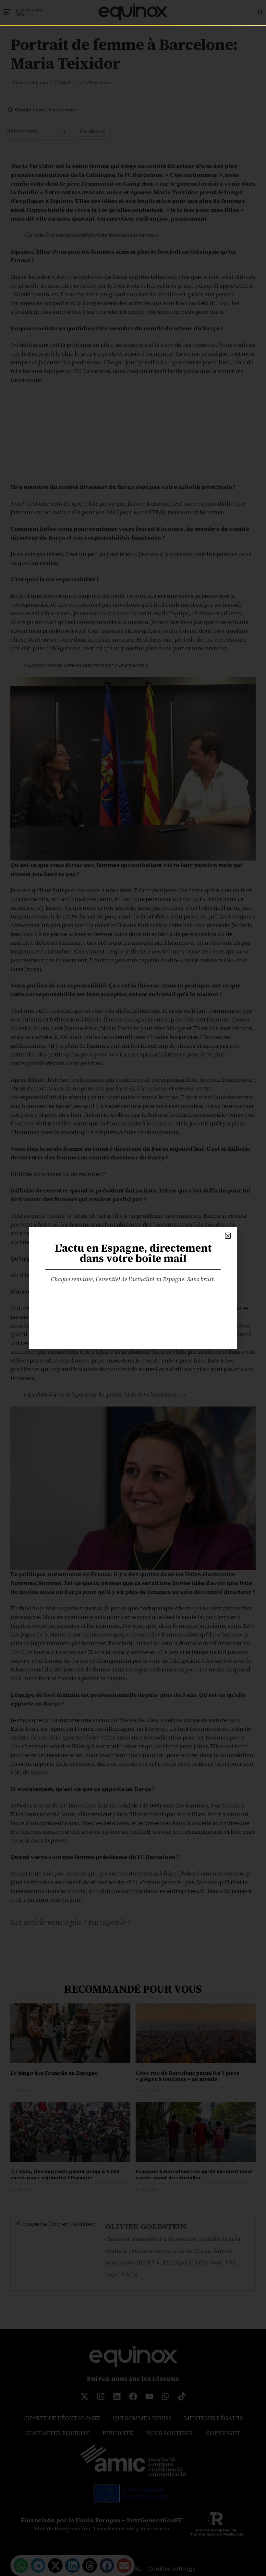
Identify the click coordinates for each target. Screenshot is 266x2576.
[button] (228, 1236)
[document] (133, 1288)
